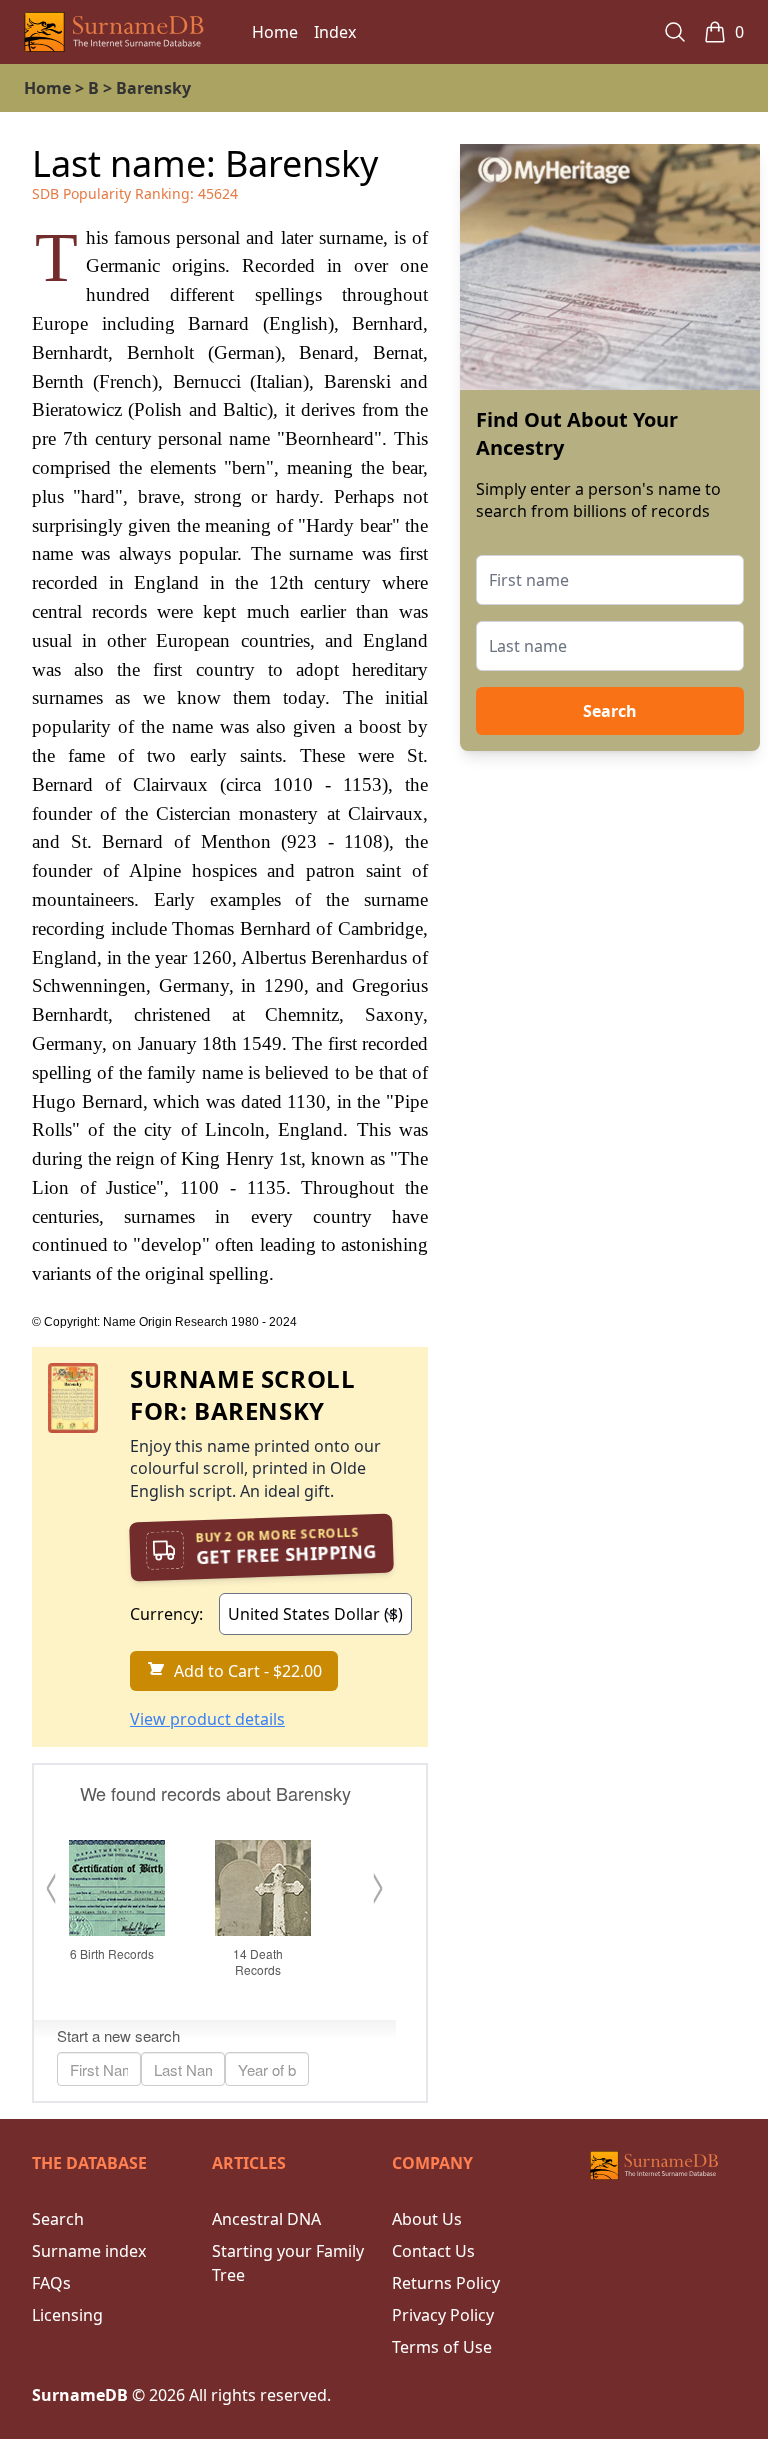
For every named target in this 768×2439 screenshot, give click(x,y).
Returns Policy (446, 2283)
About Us (427, 2219)
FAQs (51, 2283)
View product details (207, 1719)
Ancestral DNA (266, 2219)
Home (275, 32)
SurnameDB (80, 2395)
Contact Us (433, 2251)
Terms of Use (442, 2347)
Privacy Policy (443, 2315)
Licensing (67, 2315)
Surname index (89, 2251)
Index (335, 32)
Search (610, 711)
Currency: (166, 1614)
